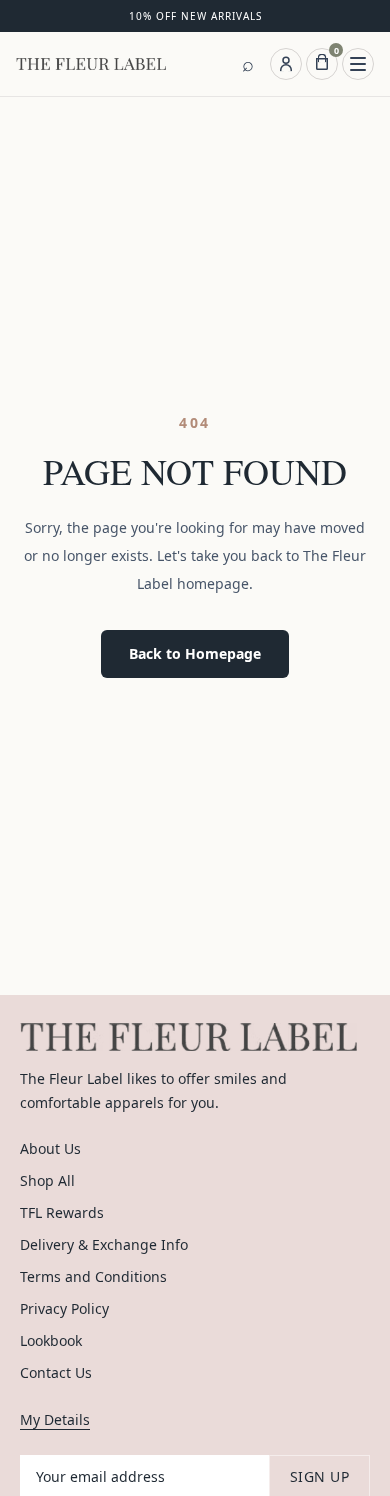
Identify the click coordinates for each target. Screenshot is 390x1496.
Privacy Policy (64, 1308)
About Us (50, 1148)
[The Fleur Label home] (91, 64)
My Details (55, 1419)
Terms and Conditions (93, 1276)
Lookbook (51, 1340)
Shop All (47, 1180)
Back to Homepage (195, 653)
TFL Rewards (62, 1212)
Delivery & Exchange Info (104, 1244)
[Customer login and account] (286, 64)
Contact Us (56, 1372)
